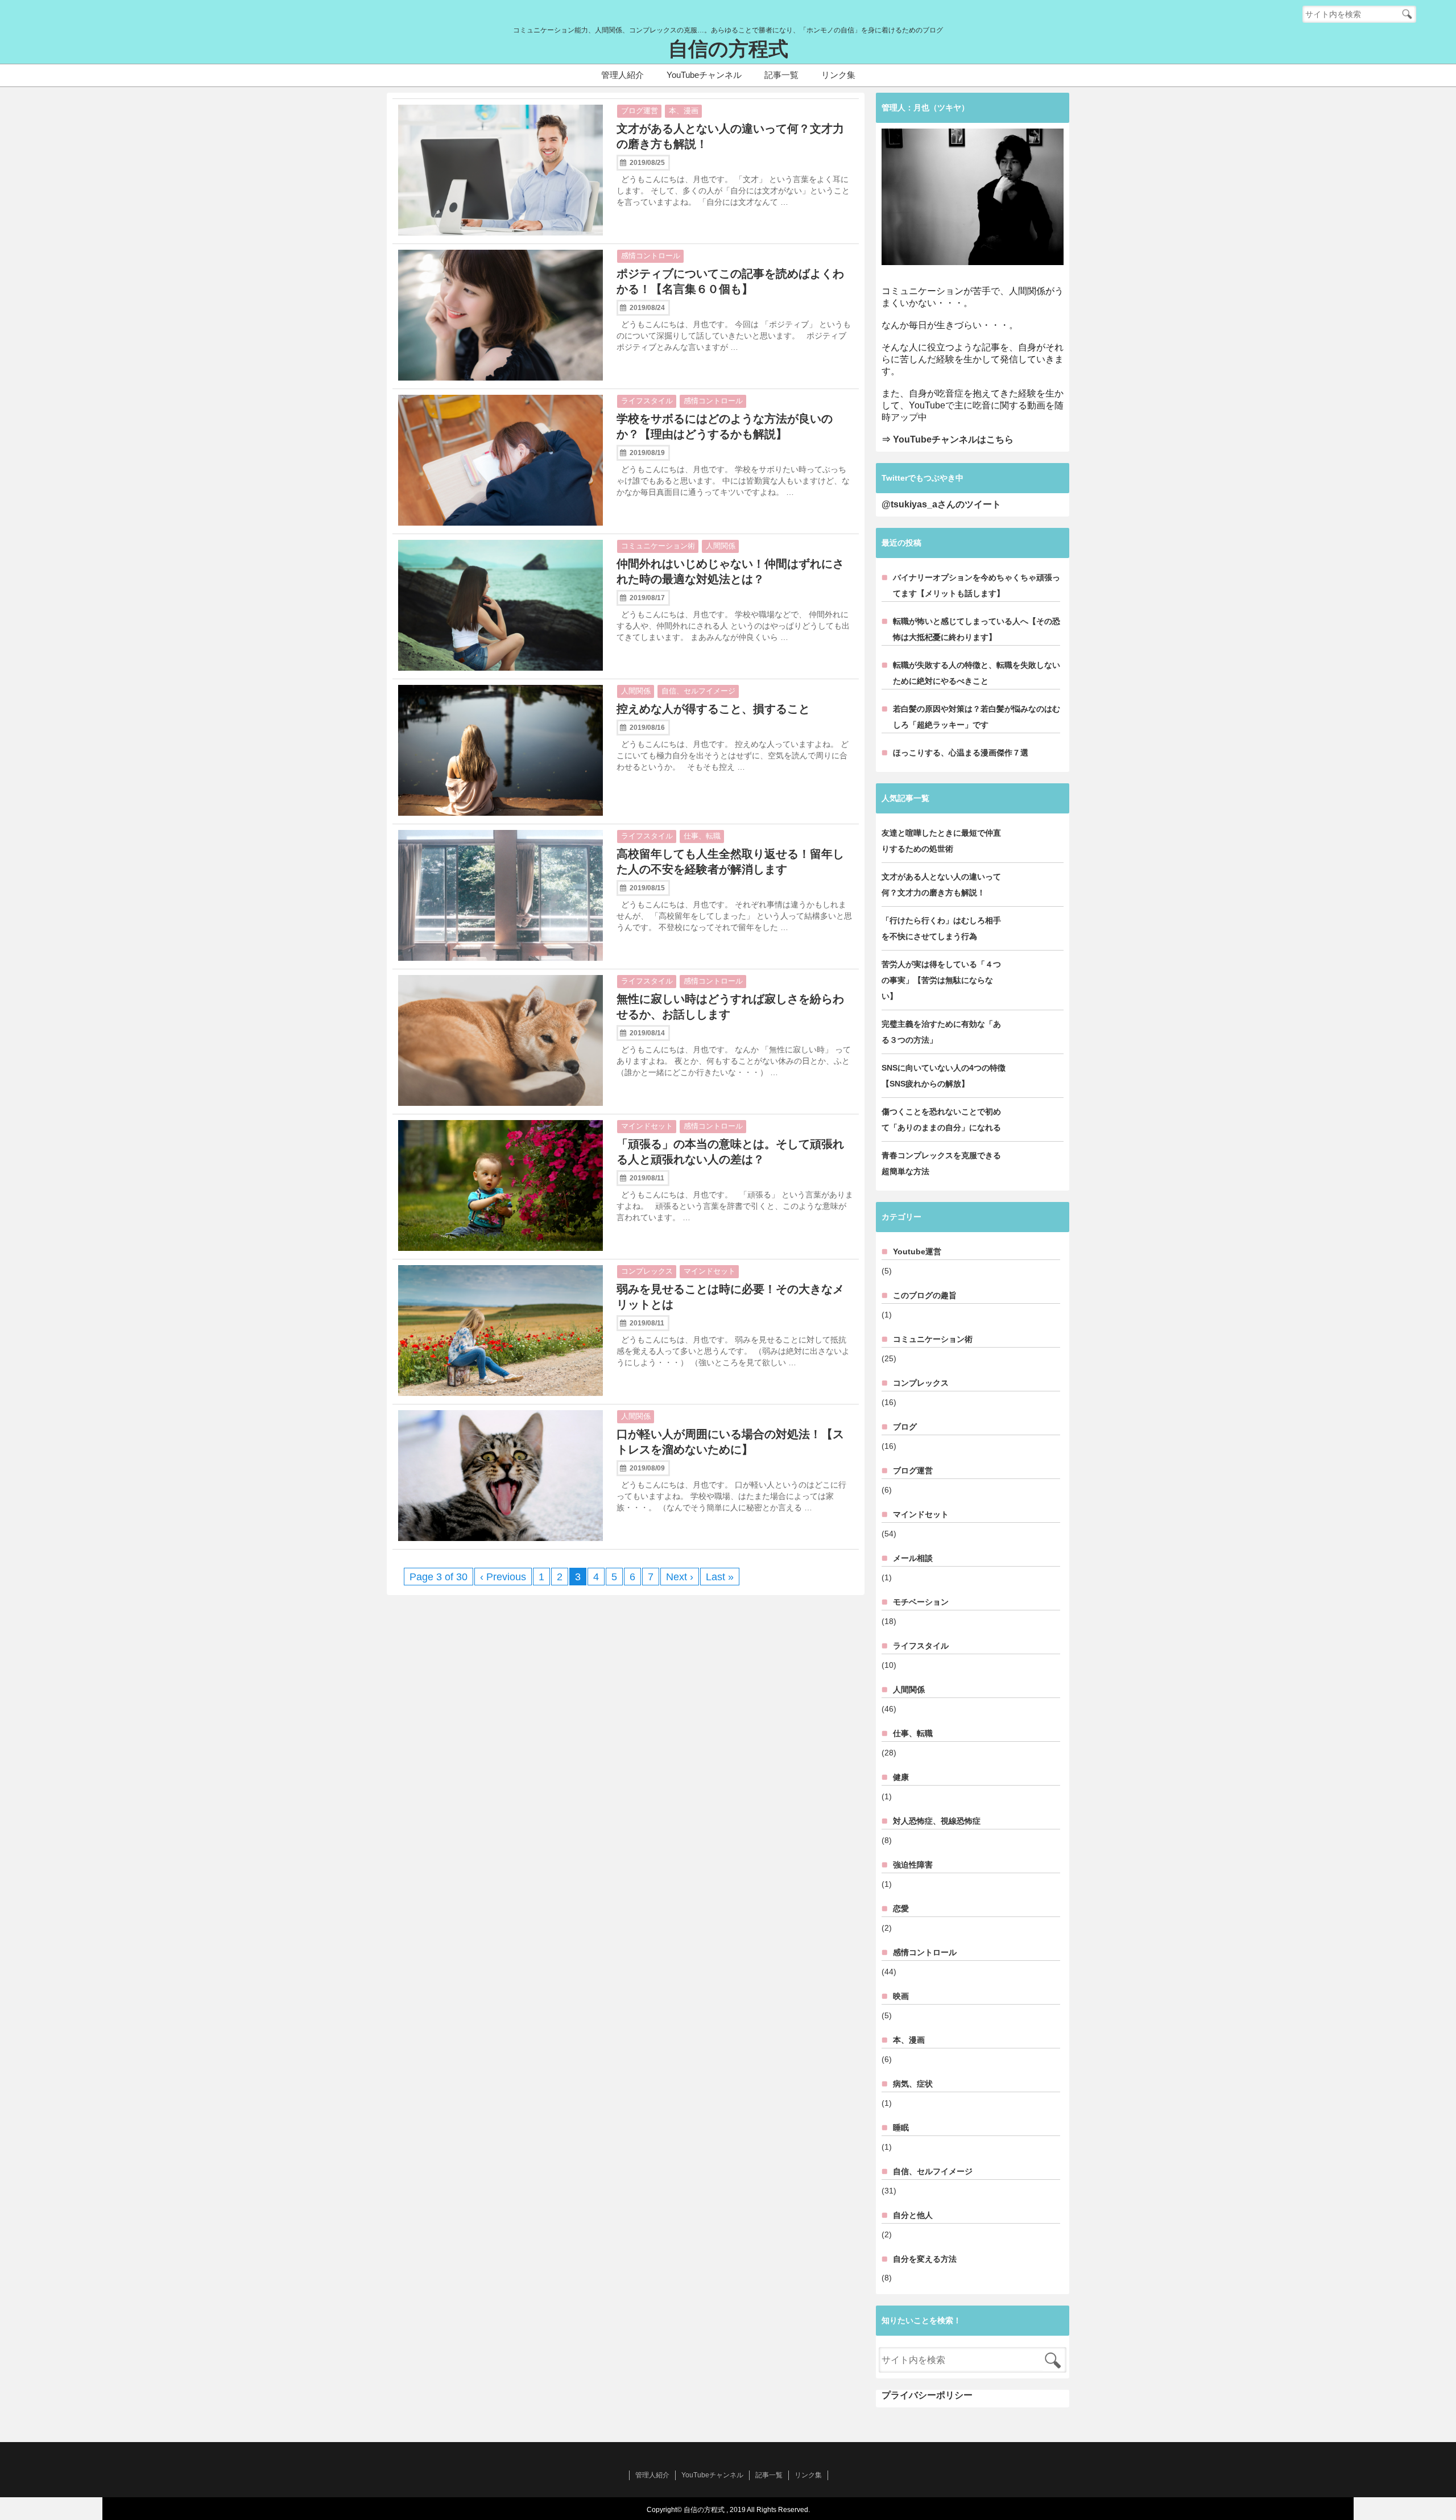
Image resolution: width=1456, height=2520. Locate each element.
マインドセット (647, 1126)
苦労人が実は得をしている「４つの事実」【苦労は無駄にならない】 (941, 980)
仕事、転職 (702, 836)
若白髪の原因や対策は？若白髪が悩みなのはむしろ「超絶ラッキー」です (977, 717)
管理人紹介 (622, 75)
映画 (901, 1996)
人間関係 (721, 546)
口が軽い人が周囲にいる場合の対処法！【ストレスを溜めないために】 (730, 1442)
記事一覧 (781, 75)
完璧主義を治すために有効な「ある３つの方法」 (941, 1032)
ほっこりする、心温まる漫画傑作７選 (961, 753)
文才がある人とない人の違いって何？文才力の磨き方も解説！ (730, 136)
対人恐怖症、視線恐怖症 (937, 1821)
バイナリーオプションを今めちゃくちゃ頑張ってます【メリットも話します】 (977, 585)
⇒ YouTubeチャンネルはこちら (948, 439)
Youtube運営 (917, 1251)
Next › (680, 1577)
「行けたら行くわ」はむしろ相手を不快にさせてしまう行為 (941, 928)
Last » (720, 1577)
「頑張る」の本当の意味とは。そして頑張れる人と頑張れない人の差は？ (730, 1152)
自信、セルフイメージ (698, 691)
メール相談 (913, 1558)
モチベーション (921, 1602)
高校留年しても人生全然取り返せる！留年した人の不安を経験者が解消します (730, 862)
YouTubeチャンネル (704, 75)
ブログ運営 (640, 111)
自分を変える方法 (925, 2259)
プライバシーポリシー (927, 2395)
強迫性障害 (913, 1865)
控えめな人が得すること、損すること (713, 709)
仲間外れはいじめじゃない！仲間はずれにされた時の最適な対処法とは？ (730, 571)
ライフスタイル (647, 401)
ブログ (905, 1427)
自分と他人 (913, 2215)
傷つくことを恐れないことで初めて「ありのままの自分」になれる (941, 1119)
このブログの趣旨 (925, 1295)
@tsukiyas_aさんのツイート (941, 504)
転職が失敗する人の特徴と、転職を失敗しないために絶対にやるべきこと (977, 673)
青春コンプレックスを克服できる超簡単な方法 (941, 1163)
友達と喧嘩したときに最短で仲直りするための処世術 (941, 841)
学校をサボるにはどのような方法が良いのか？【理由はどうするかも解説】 (725, 426)
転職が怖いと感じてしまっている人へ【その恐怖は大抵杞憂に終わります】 (977, 629)
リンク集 (838, 75)
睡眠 (901, 2127)
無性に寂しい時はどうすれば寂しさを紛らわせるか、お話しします (730, 1007)
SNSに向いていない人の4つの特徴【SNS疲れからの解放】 (944, 1076)
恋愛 (901, 1908)
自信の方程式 (728, 49)
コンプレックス (647, 1271)
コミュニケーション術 (658, 546)
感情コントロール (651, 256)
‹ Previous (503, 1577)
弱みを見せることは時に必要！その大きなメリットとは (730, 1297)
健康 (901, 1777)
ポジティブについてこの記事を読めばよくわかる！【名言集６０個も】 (730, 281)
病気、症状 (913, 2084)
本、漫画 (684, 111)
